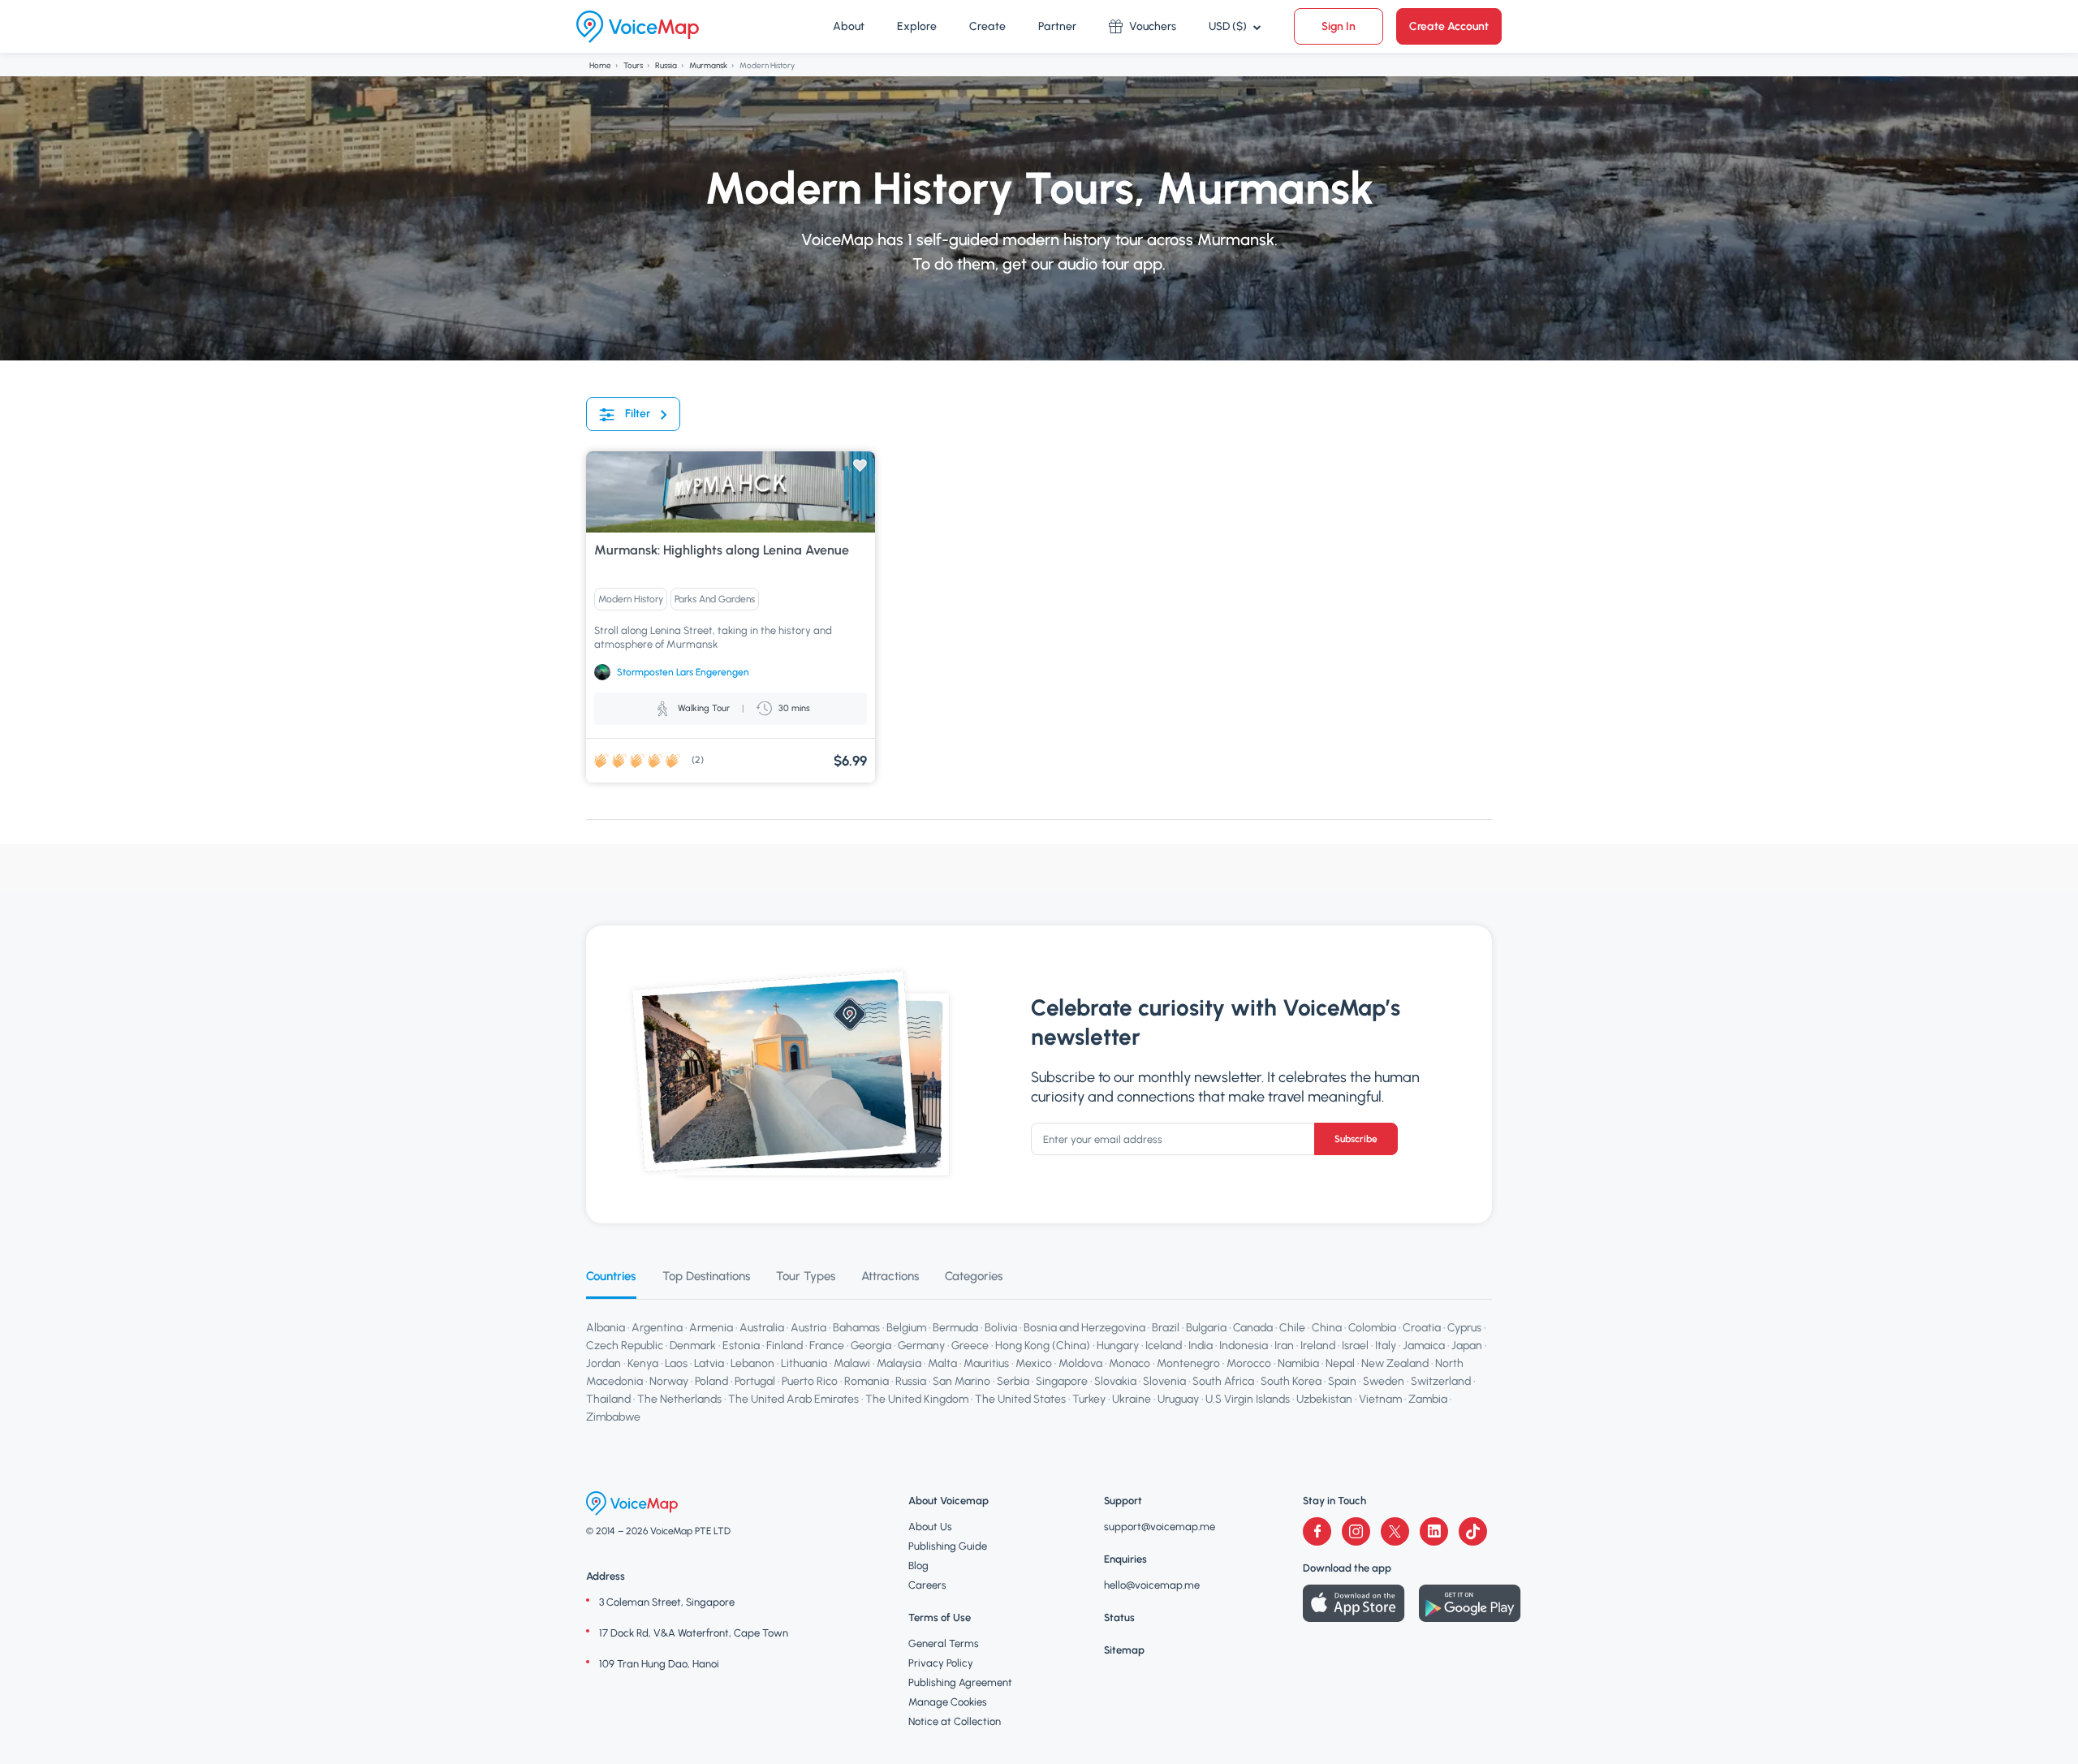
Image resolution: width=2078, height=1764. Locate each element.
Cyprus (1464, 1328)
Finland (785, 1346)
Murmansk (708, 65)
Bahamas (856, 1328)
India (1201, 1346)
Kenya (643, 1363)
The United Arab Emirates (793, 1399)
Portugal (755, 1381)
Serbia (1013, 1381)
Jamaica (1424, 1346)
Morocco (1249, 1363)
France (827, 1346)
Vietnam (1380, 1399)
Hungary (1118, 1346)
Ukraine (1132, 1399)
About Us (930, 1527)
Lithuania (804, 1363)
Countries (611, 1276)
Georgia (871, 1346)
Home (600, 65)
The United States (1020, 1399)
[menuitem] (849, 27)
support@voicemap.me (1160, 1527)
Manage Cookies (948, 1702)
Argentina (657, 1328)
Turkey (1089, 1399)
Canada (1253, 1328)
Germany (921, 1346)
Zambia (1428, 1399)
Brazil (1166, 1328)
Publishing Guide (948, 1546)
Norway (669, 1381)
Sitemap (1124, 1650)
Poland (711, 1381)
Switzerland (1441, 1381)
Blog (918, 1566)
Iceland (1164, 1346)
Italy (1386, 1346)
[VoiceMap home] (638, 27)
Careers (927, 1585)
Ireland (1318, 1346)
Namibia (1298, 1363)
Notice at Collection (955, 1721)
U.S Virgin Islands (1248, 1399)
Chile (1292, 1328)
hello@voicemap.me (1152, 1585)
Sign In (1339, 26)
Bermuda (955, 1328)
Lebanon (752, 1363)
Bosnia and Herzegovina (1084, 1328)
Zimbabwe (613, 1417)
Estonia (741, 1346)
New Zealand (1395, 1363)
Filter (638, 414)
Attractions (890, 1276)
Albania (606, 1328)
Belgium (906, 1328)
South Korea (1291, 1381)
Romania (867, 1381)
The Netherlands (679, 1399)
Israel (1355, 1346)
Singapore (1062, 1381)
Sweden (1384, 1381)
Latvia (709, 1363)
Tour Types (806, 1276)
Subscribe (1356, 1139)
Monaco (1130, 1363)
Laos (676, 1363)
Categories (974, 1276)
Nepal (1340, 1363)
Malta (942, 1363)
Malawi (852, 1363)
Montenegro (1188, 1363)
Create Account (1449, 26)
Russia (666, 65)
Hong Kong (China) (1043, 1346)
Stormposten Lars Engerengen (683, 672)
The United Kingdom (917, 1399)
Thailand (608, 1399)
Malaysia (899, 1363)
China (1327, 1328)
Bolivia (1001, 1328)
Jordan (604, 1363)
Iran (1284, 1346)
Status (1119, 1617)
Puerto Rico (810, 1381)
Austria (808, 1328)
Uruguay (1178, 1399)
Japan (1467, 1346)
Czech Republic (625, 1346)
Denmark (693, 1346)
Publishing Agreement (960, 1682)
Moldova (1080, 1363)
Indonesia (1244, 1346)
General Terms (944, 1643)
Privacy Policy (941, 1663)
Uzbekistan (1324, 1399)
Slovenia (1164, 1381)
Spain (1342, 1381)
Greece (970, 1346)
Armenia (711, 1328)
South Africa (1223, 1381)
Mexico (1034, 1363)
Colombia (1372, 1328)
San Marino (961, 1381)
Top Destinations (706, 1276)
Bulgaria (1206, 1328)
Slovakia (1115, 1381)
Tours (633, 65)
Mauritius (986, 1363)
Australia (762, 1328)
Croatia (1422, 1328)
